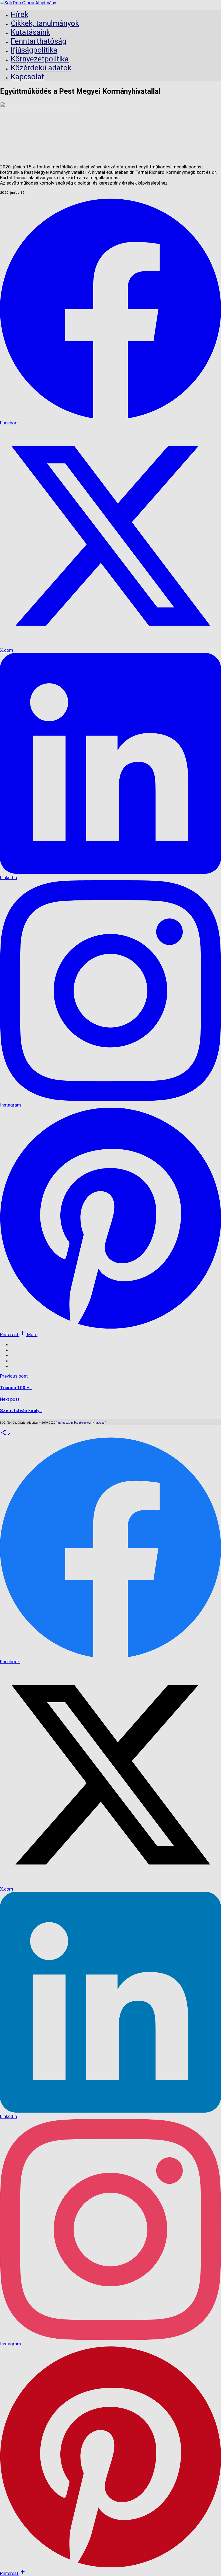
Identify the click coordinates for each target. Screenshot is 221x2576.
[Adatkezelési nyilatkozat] (90, 1423)
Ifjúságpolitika (34, 50)
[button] (28, 1334)
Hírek (20, 14)
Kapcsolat (27, 77)
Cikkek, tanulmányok (45, 23)
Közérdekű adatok (41, 68)
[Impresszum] (65, 1423)
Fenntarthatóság (39, 41)
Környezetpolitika (40, 59)
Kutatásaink (30, 32)
